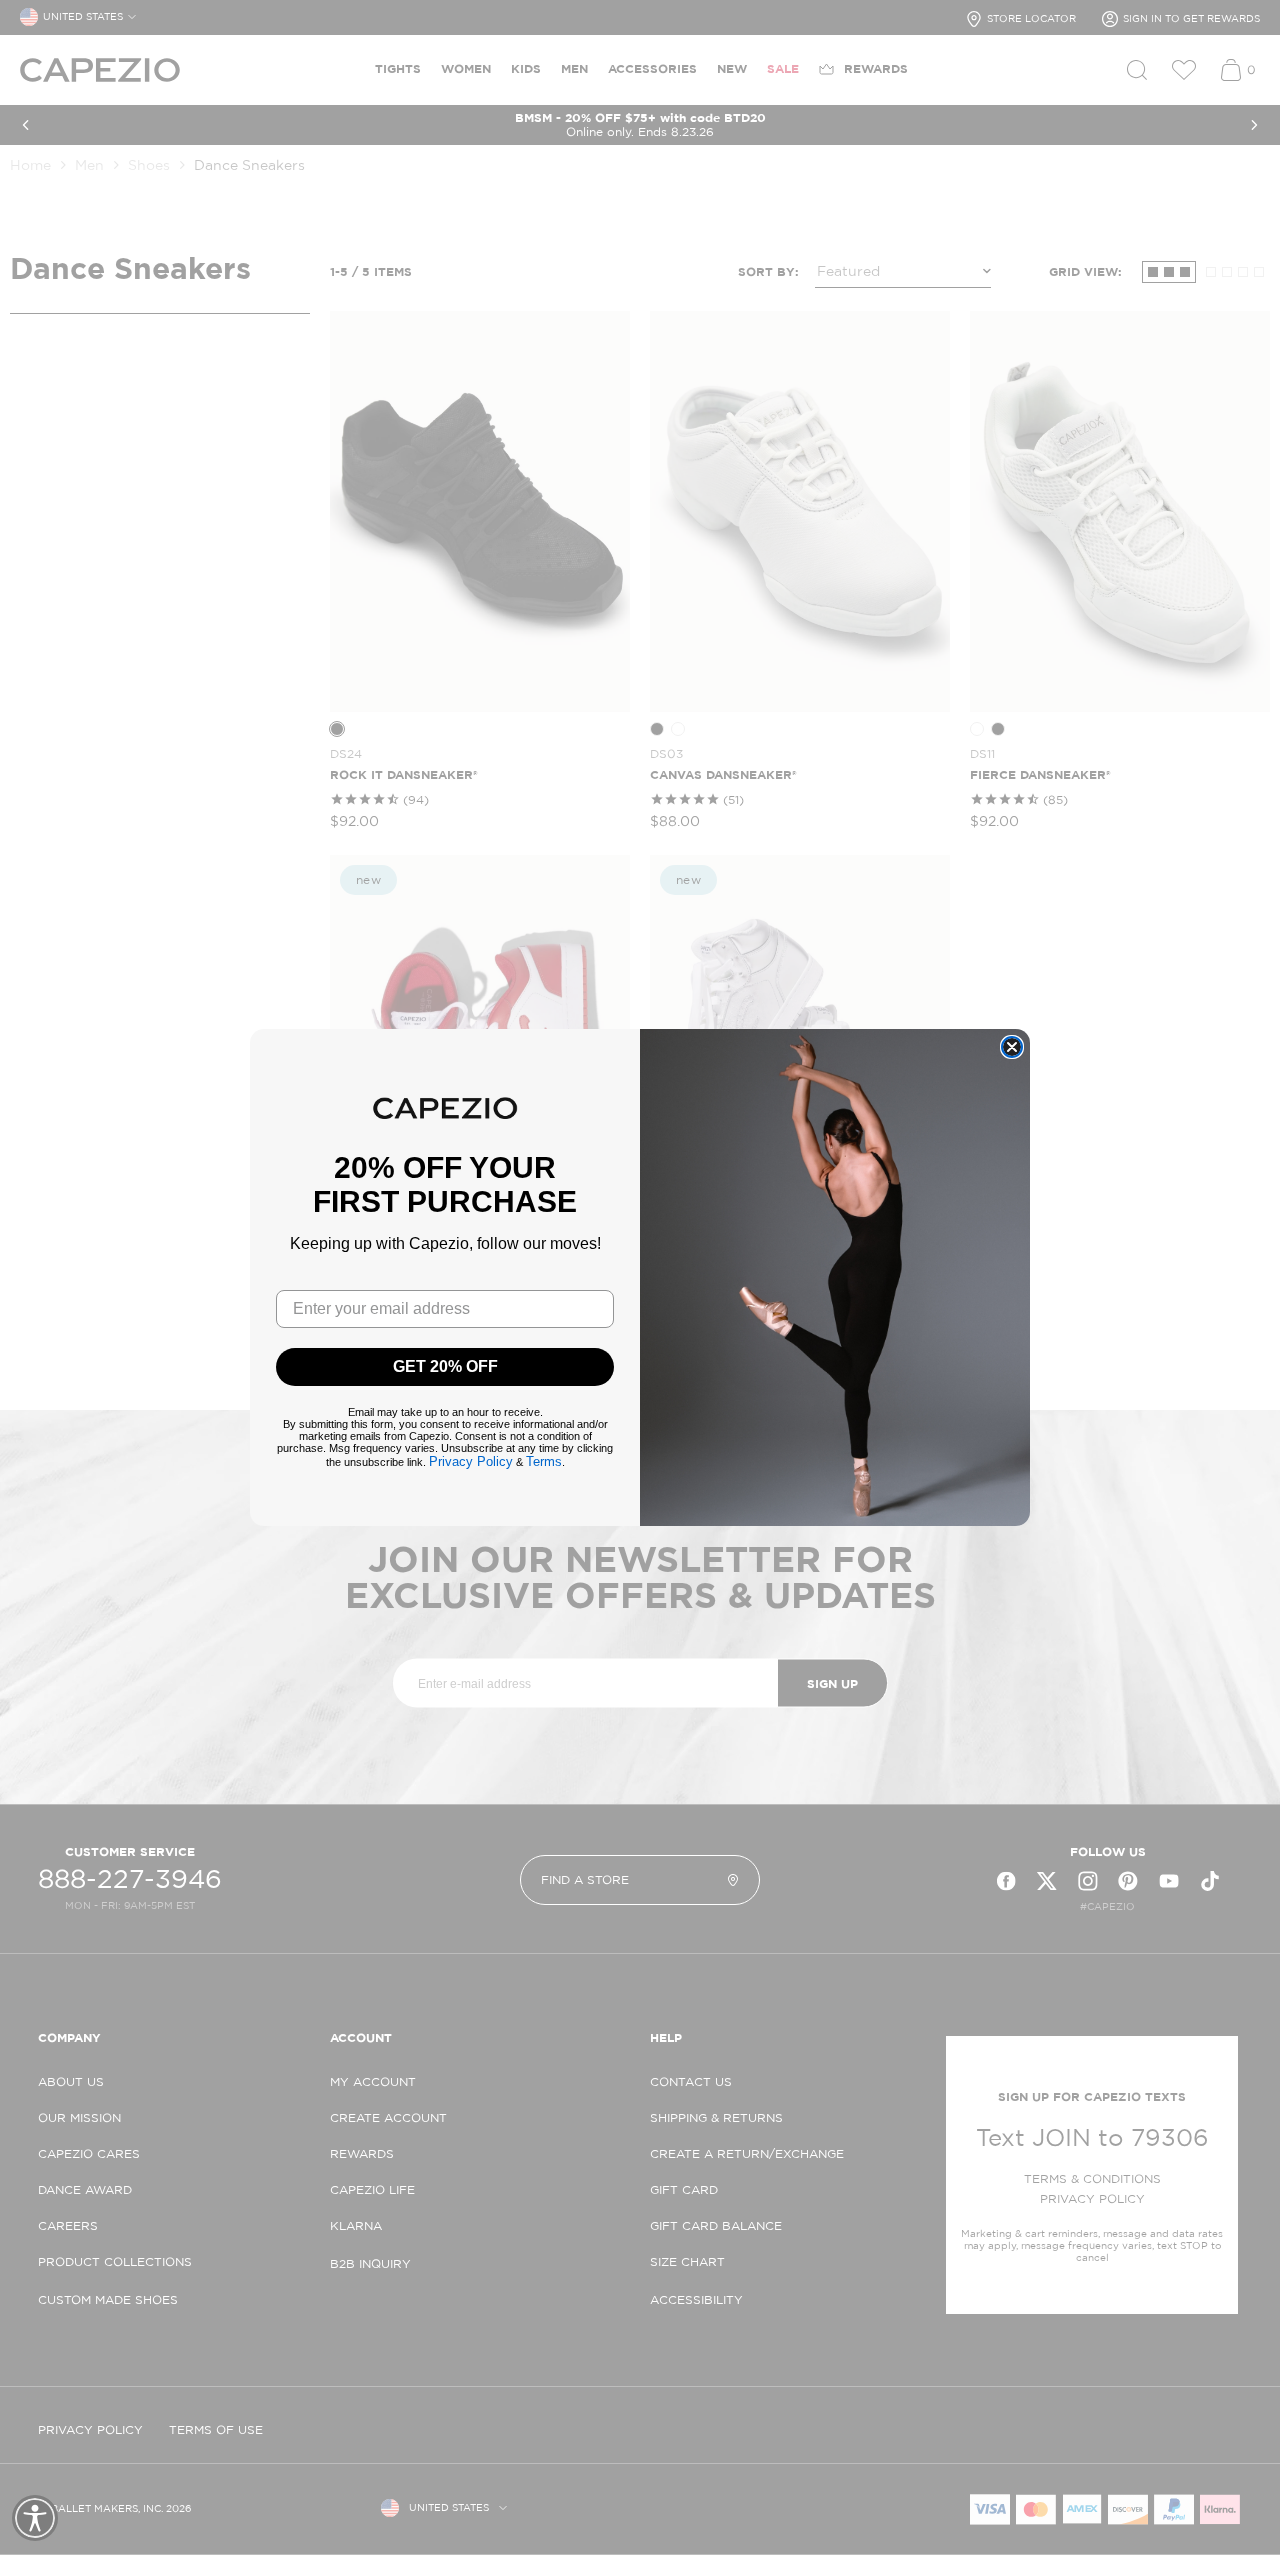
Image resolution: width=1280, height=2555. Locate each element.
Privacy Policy (471, 1461)
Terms (544, 1461)
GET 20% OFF (445, 1366)
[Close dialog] (1012, 1047)
